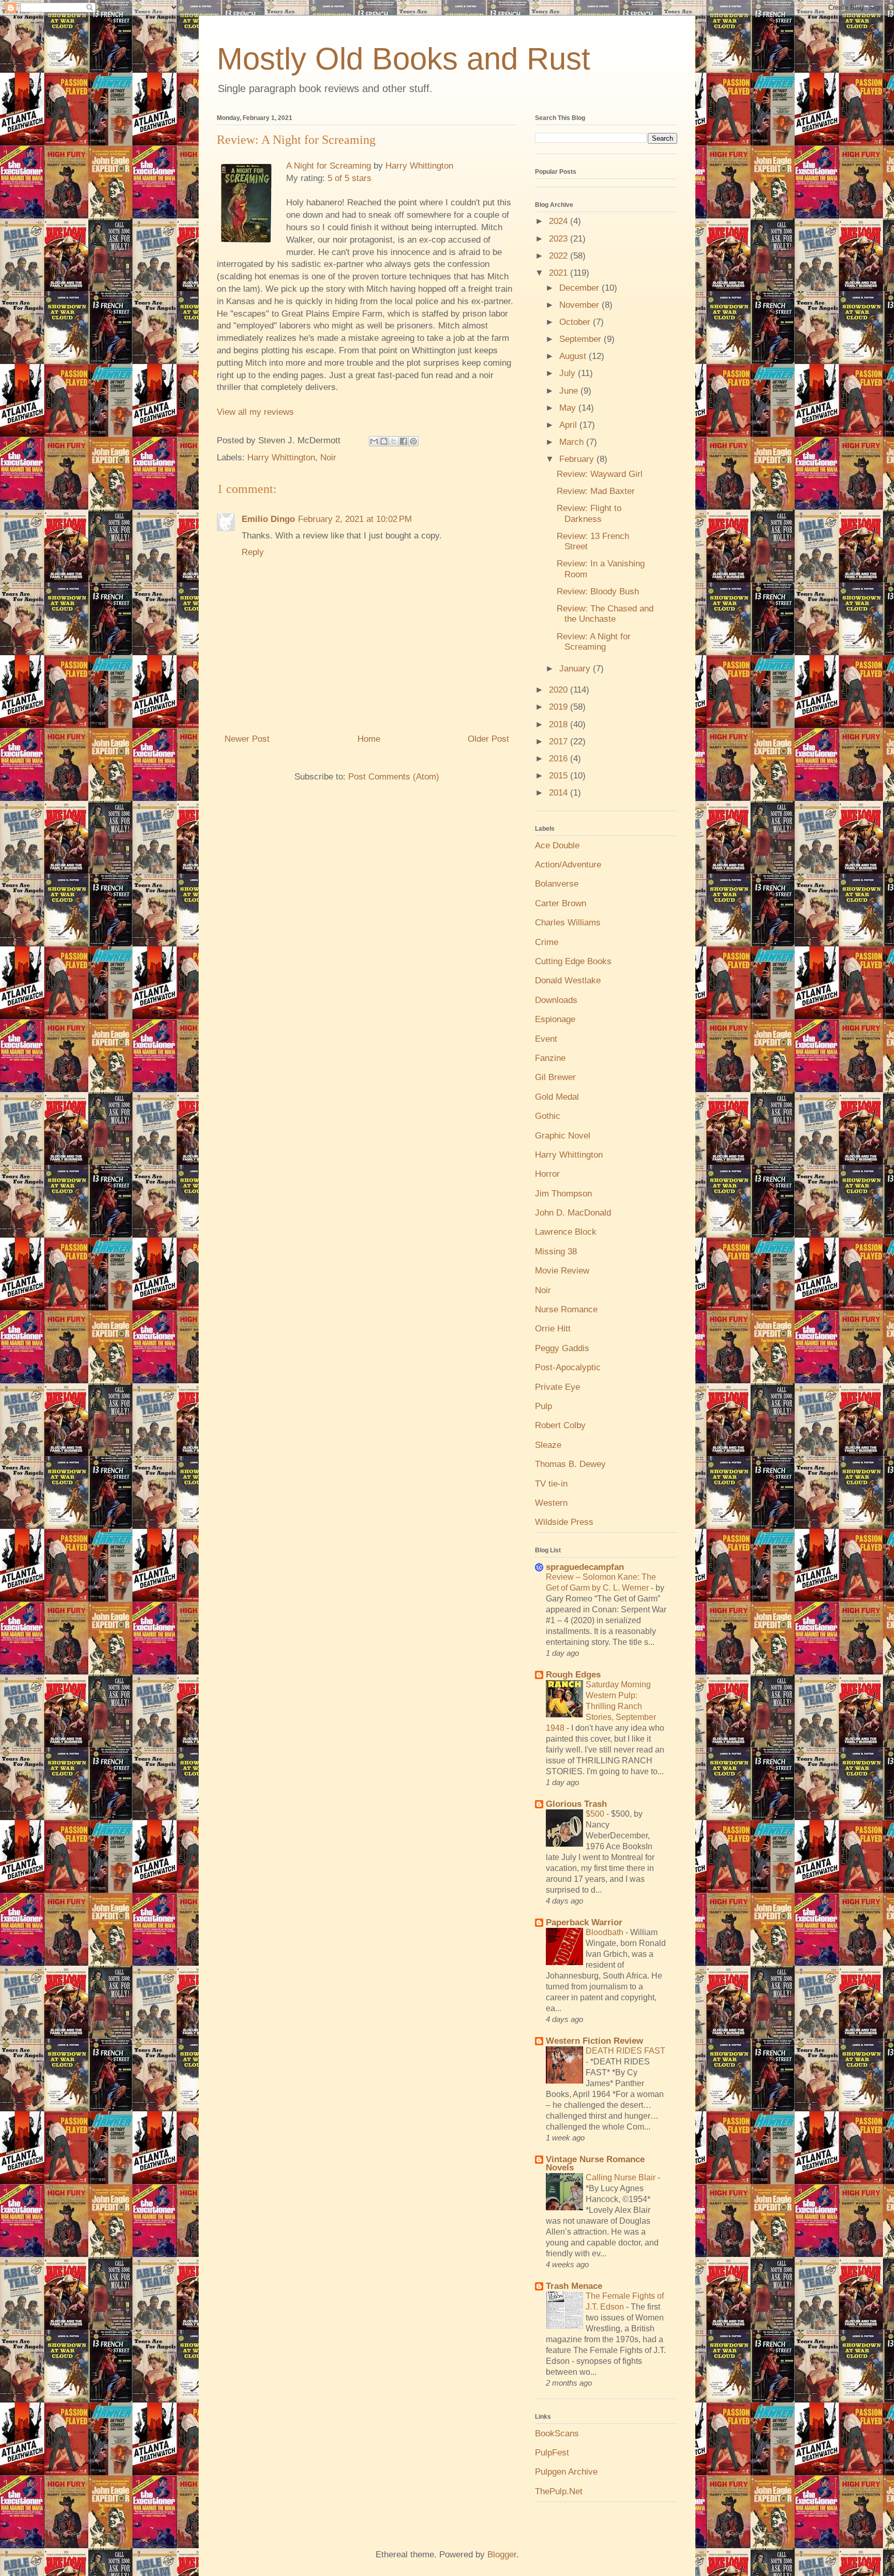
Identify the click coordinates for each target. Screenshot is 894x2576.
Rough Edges (573, 1675)
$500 (596, 1814)
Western (551, 1503)
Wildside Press (564, 1522)
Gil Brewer (555, 1077)
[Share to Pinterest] (413, 441)
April (569, 425)
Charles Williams (568, 923)
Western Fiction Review (594, 2041)
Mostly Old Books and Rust (404, 59)
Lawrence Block (566, 1232)
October (576, 322)
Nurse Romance (566, 1309)
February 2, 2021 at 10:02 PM (355, 519)
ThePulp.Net (559, 2491)
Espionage (555, 1019)
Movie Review (562, 1271)
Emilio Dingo (268, 519)
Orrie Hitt (553, 1329)
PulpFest (552, 2453)
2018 (560, 724)
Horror (547, 1174)
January (576, 669)
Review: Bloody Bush (598, 591)
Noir (328, 458)
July (569, 373)
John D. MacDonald (573, 1213)
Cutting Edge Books (573, 961)
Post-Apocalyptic (568, 1367)
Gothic (548, 1116)
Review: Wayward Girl (600, 474)
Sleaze (548, 1445)
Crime (547, 942)
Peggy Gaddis (562, 1348)
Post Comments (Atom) (394, 777)
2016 (560, 759)
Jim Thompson (563, 1194)
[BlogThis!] (384, 441)
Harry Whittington (419, 166)
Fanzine (550, 1058)
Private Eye (557, 1387)
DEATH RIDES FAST (625, 2050)
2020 (560, 690)
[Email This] (374, 441)
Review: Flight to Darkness (589, 513)
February (578, 459)
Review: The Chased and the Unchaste (605, 614)
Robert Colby (560, 1425)
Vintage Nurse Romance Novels (595, 2163)
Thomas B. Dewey (570, 1464)
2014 (560, 793)
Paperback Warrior (584, 1922)
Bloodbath (606, 1932)
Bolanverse (557, 884)
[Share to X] (394, 441)
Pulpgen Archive (566, 2472)
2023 (560, 239)
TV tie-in (551, 1484)
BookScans (557, 2433)
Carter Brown (561, 903)
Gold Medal (557, 1097)
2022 (560, 256)
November (580, 305)
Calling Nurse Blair (622, 2177)
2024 (560, 221)
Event (546, 1039)
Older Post (488, 739)
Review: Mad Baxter (596, 491)
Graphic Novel (563, 1136)
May (569, 408)
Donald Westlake (568, 980)
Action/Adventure (568, 865)
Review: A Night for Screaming (594, 642)
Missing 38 (556, 1252)
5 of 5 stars (349, 178)
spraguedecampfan (585, 1567)
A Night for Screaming (329, 166)
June (570, 391)
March (573, 442)
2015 (560, 776)
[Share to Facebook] (404, 441)
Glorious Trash (576, 1804)
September (582, 339)
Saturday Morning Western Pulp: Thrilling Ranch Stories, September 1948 (601, 1706)
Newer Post (247, 739)
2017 (560, 742)
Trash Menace (574, 2286)
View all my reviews (255, 412)
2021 (560, 273)
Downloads (556, 1000)
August (574, 356)
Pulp (543, 1406)
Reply (253, 552)
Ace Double (557, 845)
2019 (560, 707)
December (580, 288)
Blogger (502, 2555)
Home (369, 739)
